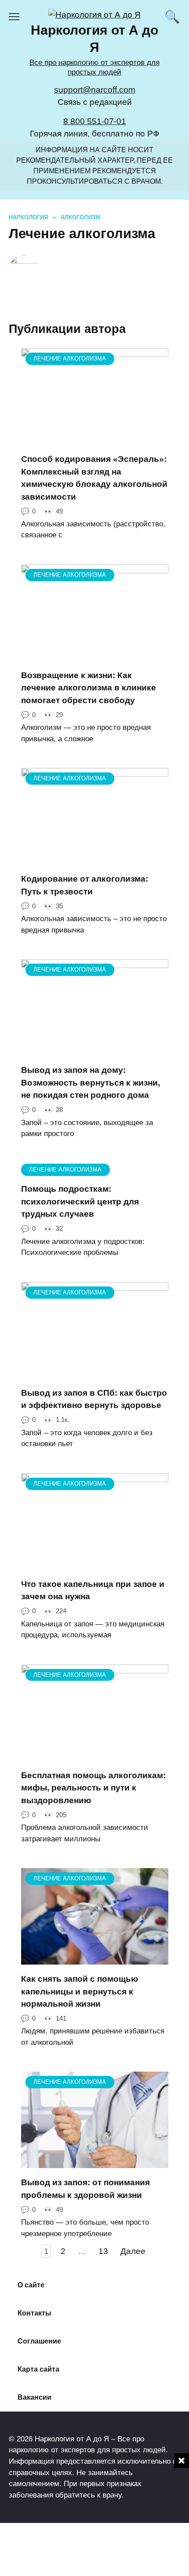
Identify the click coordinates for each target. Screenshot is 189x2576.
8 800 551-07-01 (95, 121)
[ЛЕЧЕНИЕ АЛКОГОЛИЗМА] (95, 438)
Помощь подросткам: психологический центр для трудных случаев (80, 1201)
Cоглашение (39, 2341)
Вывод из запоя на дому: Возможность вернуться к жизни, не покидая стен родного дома (91, 1083)
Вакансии (35, 2397)
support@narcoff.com (95, 90)
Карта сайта (38, 2369)
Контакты (35, 2313)
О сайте (31, 2285)
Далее (133, 2251)
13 (103, 2251)
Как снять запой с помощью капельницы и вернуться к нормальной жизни (80, 1991)
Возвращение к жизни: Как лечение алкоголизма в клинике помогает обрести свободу (89, 688)
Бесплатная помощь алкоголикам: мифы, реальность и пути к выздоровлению (93, 1788)
